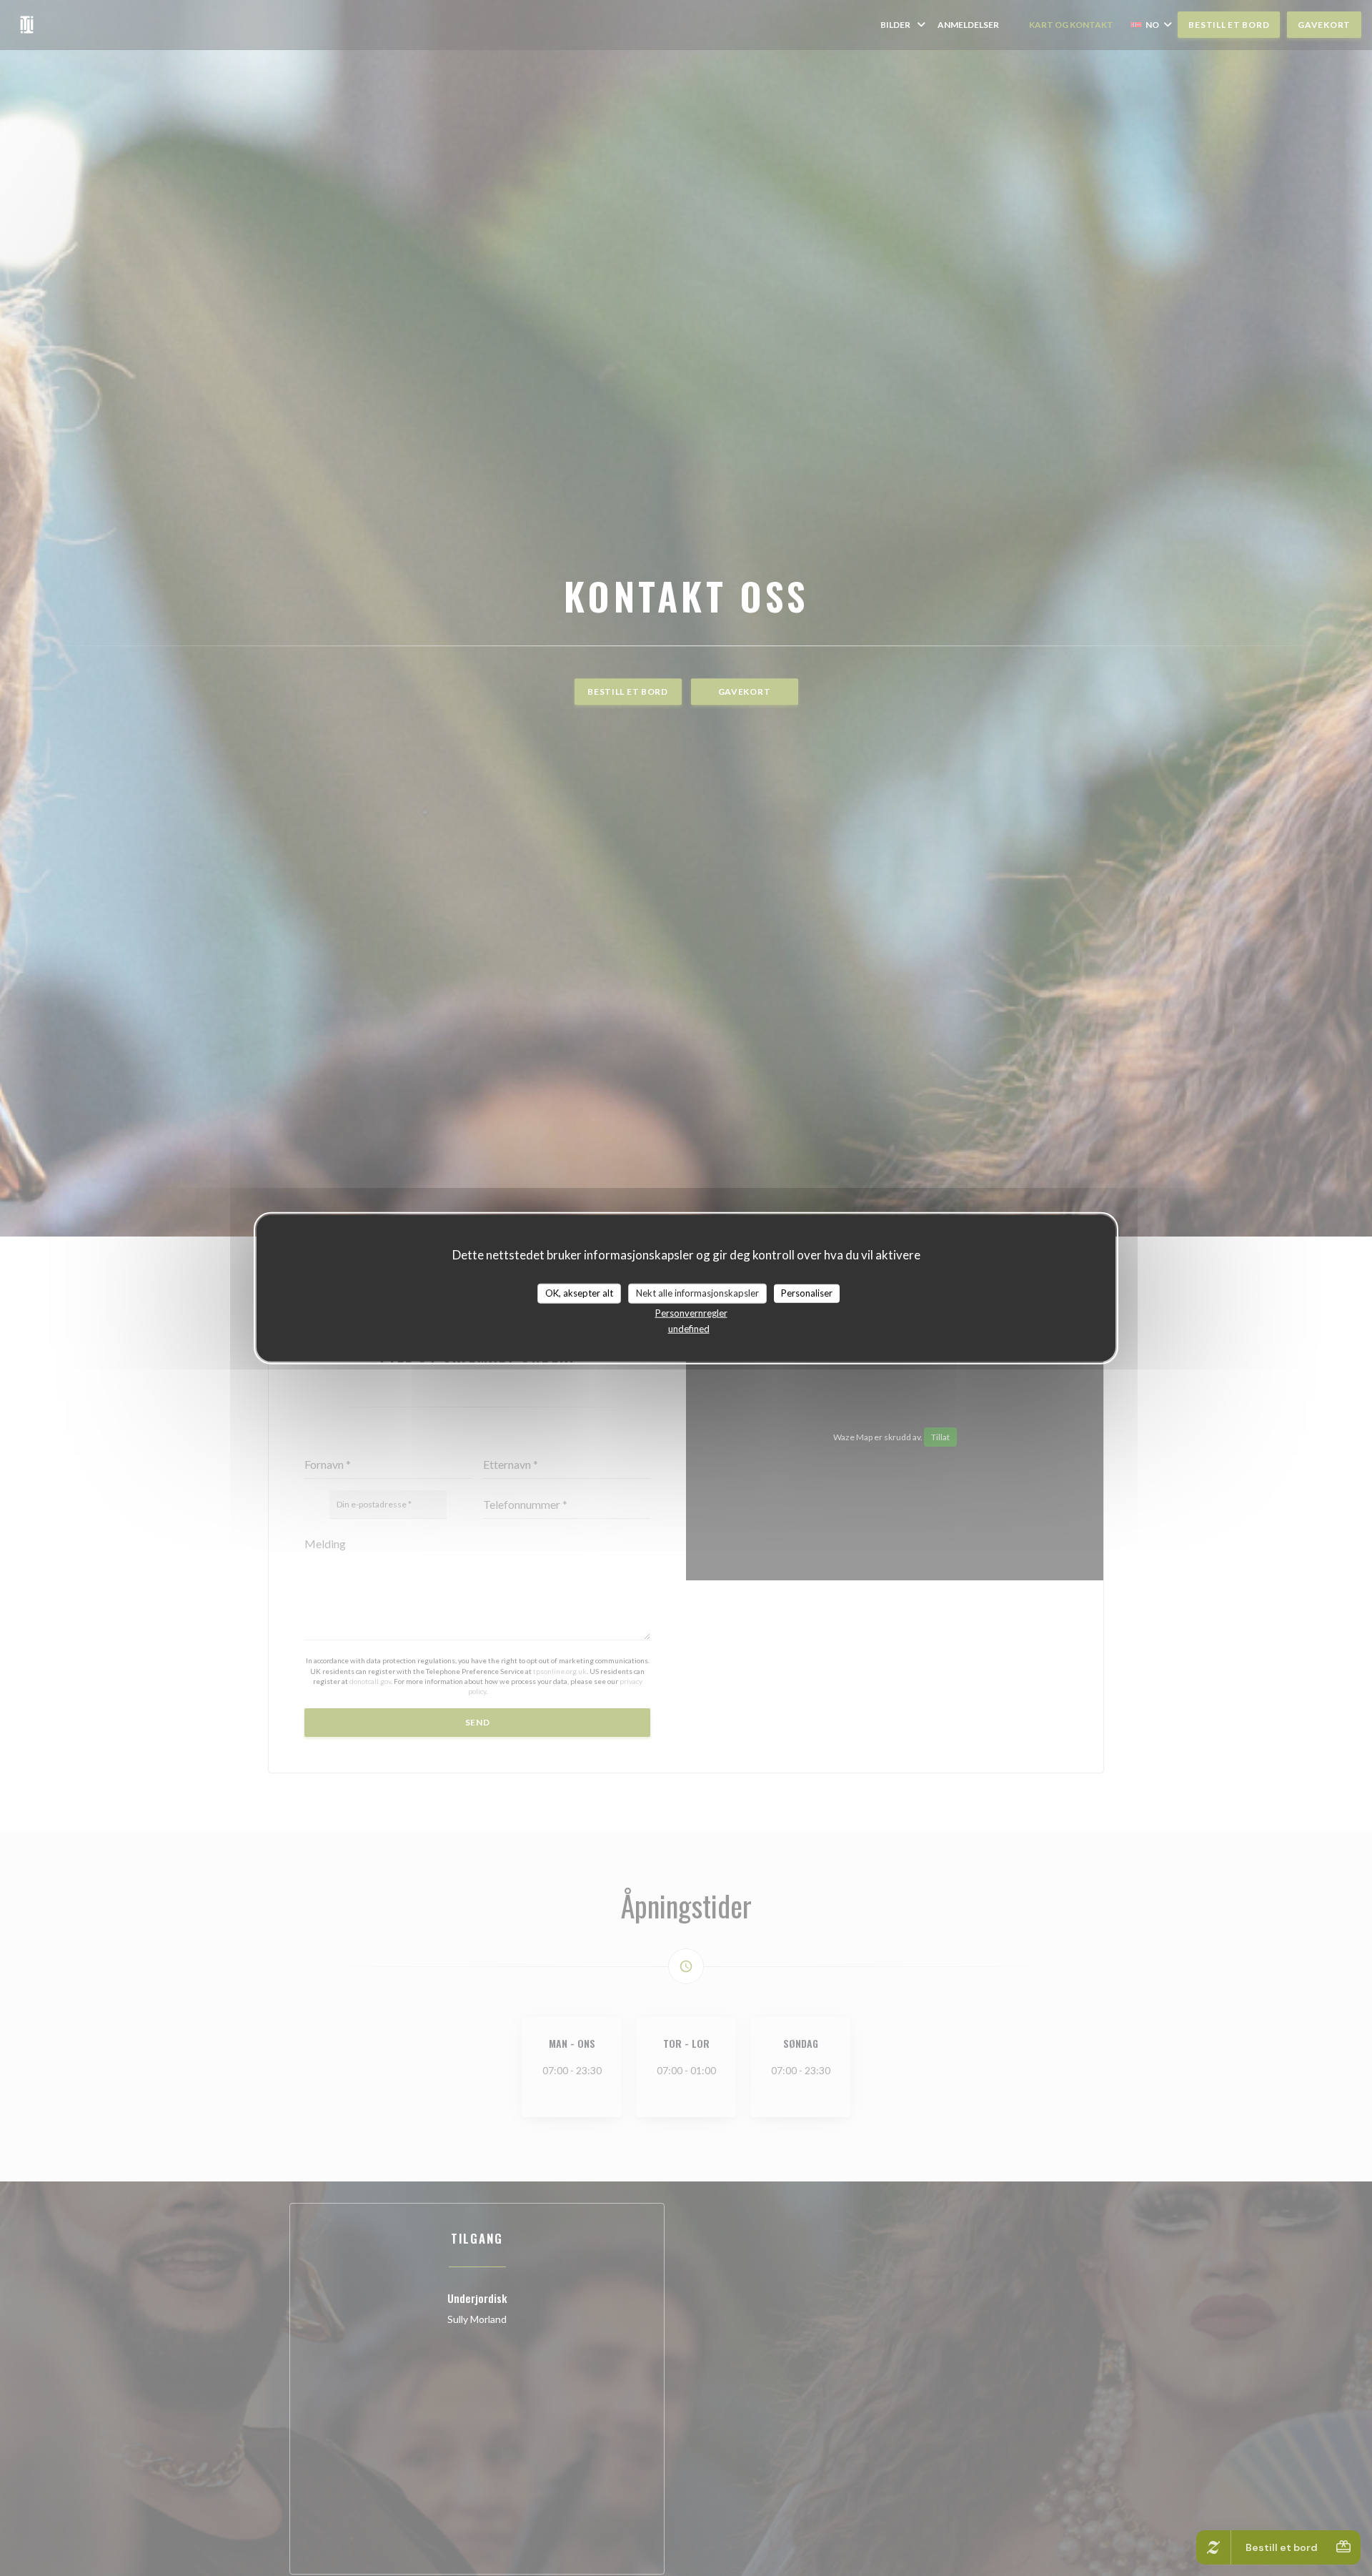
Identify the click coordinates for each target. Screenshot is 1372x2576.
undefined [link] (689, 1328)
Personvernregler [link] (691, 1312)
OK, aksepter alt (579, 1293)
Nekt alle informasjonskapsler (697, 1293)
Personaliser (807, 1293)
